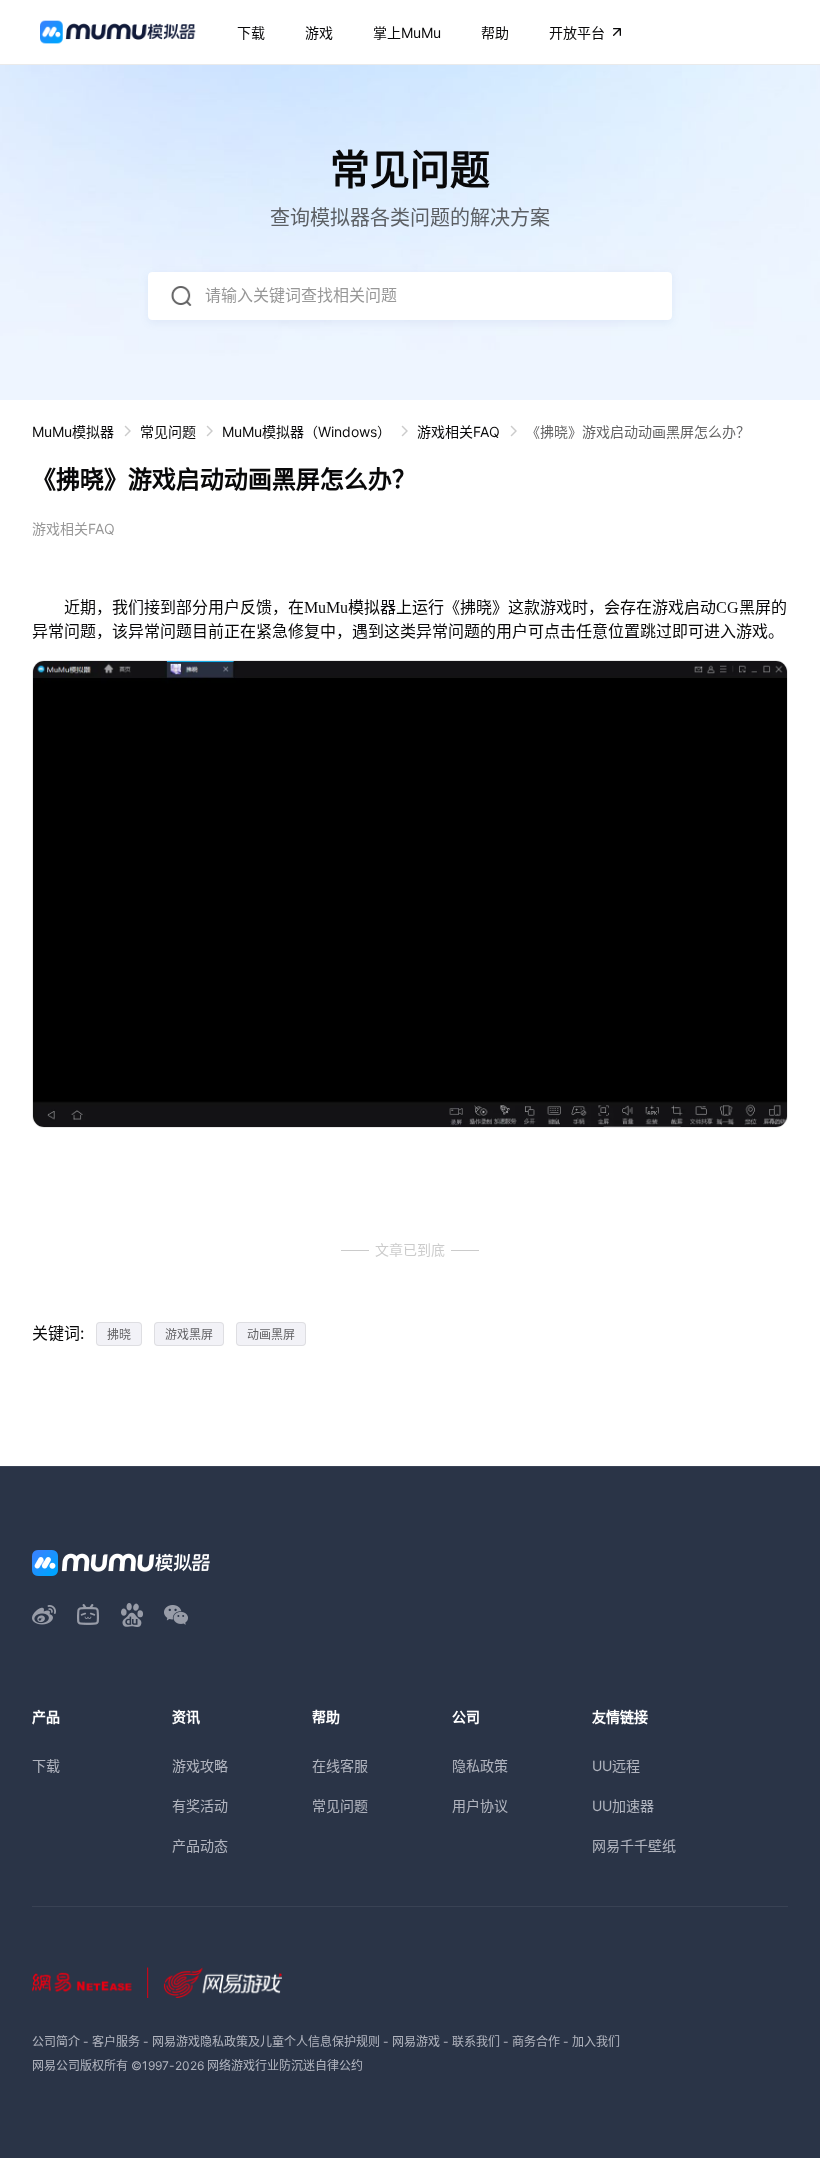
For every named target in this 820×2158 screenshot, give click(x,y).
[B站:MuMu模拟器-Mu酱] (88, 1615)
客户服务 (116, 2041)
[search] (181, 296)
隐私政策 (480, 1765)
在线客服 (340, 1765)
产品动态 (200, 1845)
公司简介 (56, 2041)
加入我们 (596, 2041)
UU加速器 (623, 1805)
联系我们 (476, 2041)
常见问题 (168, 431)
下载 (46, 1765)
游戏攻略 (200, 1765)
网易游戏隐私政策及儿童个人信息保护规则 (266, 2041)
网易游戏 (416, 2041)
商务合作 (536, 2041)
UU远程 (616, 1765)
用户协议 (480, 1805)
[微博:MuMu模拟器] (44, 1615)
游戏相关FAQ (458, 431)
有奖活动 (200, 1805)
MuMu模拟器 (73, 431)
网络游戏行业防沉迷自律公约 (285, 2065)
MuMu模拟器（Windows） (306, 431)
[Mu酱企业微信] (176, 1615)
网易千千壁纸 (634, 1845)
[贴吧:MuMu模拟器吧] (132, 1615)
